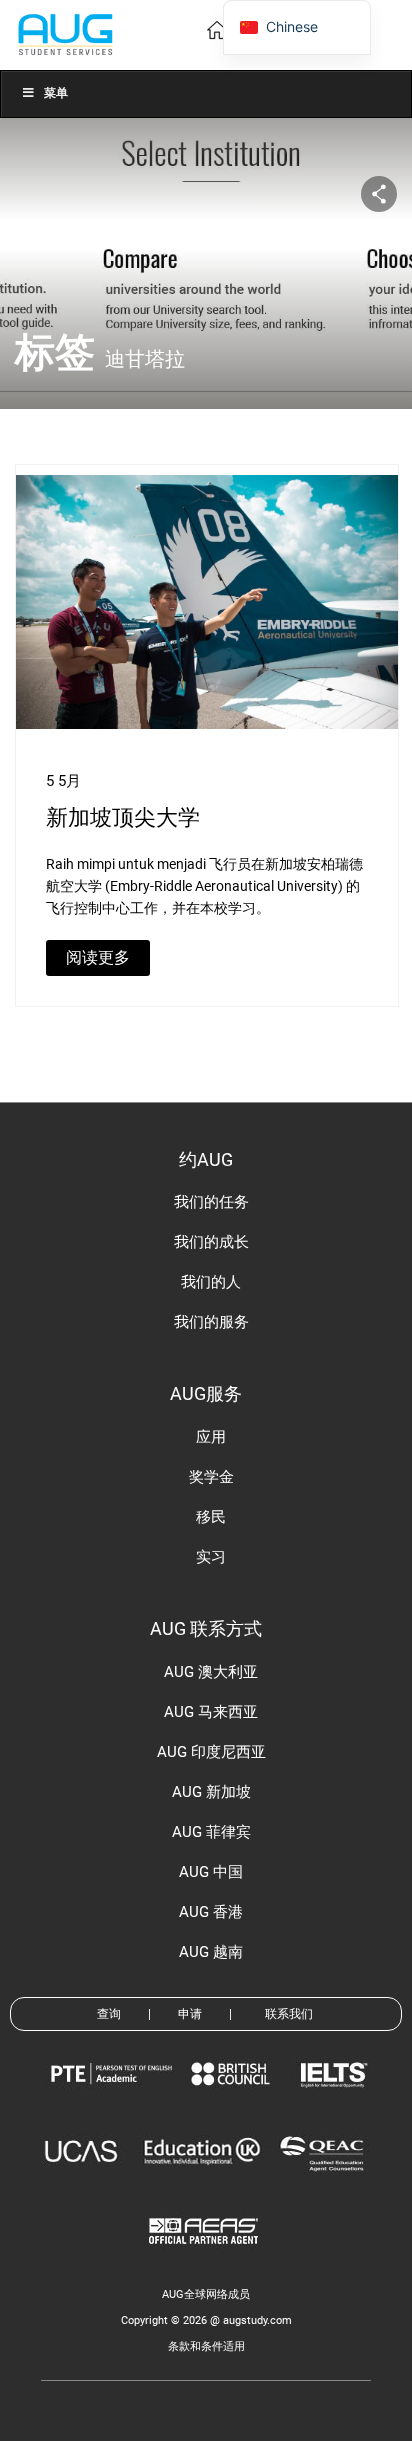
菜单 (56, 93)
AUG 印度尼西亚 (211, 1752)
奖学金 (211, 1477)
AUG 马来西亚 (211, 1712)
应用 (211, 1437)
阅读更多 (98, 957)
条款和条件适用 (206, 2346)
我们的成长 (211, 1242)
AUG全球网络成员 (206, 2294)
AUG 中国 (211, 1872)
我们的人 (211, 1282)
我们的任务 (211, 1202)
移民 (211, 1517)
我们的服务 (211, 1322)
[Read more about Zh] (65, 33)
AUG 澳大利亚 (211, 1672)
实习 (211, 1557)
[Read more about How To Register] (206, 2258)
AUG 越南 (211, 1952)
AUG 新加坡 (211, 1792)
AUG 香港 (211, 1912)
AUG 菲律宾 (211, 1832)
